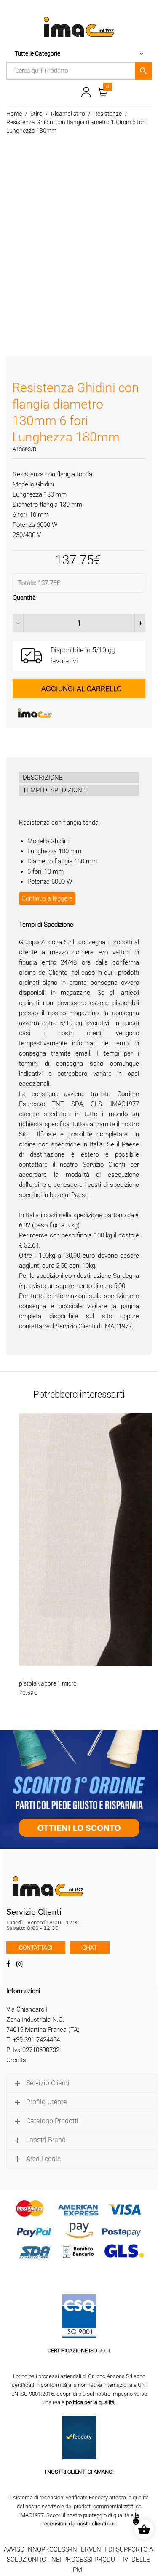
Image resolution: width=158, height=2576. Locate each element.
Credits (16, 2060)
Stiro (36, 114)
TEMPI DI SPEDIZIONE (54, 790)
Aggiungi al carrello (82, 689)
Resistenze (108, 114)
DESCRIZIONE (43, 778)
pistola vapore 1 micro (48, 1683)
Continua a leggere (47, 898)
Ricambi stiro (68, 114)
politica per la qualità (90, 2402)
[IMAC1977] (76, 713)
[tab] (79, 778)
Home (14, 114)
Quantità (24, 598)
